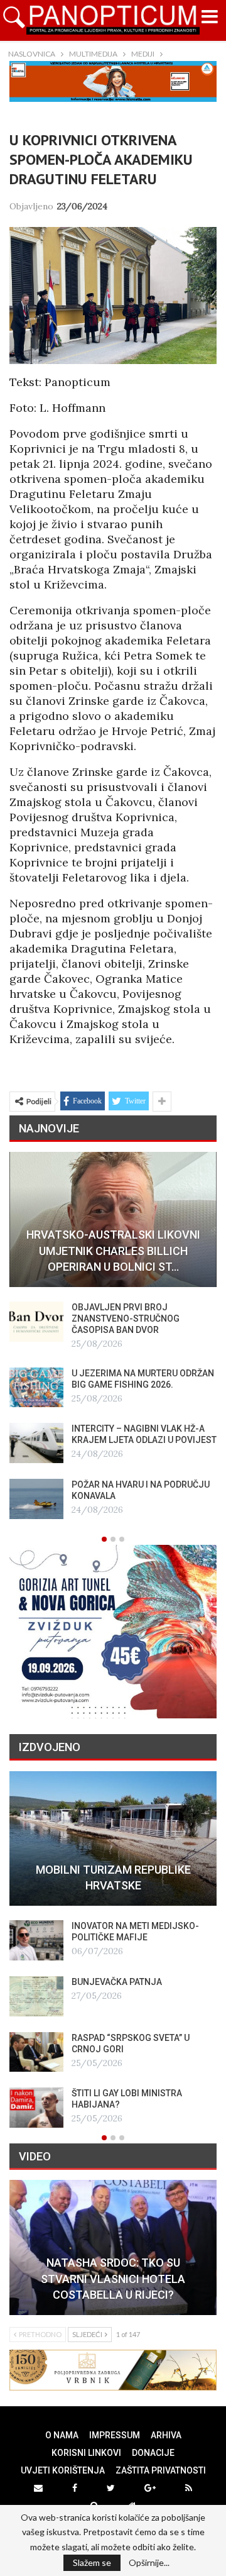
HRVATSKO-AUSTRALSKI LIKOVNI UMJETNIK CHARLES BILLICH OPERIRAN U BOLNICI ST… (113, 1250)
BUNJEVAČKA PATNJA (117, 1982)
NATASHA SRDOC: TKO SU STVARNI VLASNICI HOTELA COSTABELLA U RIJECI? (113, 2278)
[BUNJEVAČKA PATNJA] (36, 1996)
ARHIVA (166, 2435)
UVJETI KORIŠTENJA (63, 2470)
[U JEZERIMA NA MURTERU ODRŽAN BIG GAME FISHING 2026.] (36, 1388)
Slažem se (92, 2562)
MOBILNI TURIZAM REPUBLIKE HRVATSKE (113, 1877)
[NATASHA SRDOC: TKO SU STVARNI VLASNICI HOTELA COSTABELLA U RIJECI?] (113, 2247)
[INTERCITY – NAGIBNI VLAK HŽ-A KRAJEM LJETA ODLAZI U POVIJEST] (36, 1443)
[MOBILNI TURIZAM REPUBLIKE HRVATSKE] (113, 1839)
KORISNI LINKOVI (86, 2453)
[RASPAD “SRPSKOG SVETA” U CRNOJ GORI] (36, 2052)
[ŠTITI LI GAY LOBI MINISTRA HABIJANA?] (36, 2108)
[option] (113, 1335)
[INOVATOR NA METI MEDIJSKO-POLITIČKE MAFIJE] (36, 1940)
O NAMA (62, 2435)
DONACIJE (153, 2453)
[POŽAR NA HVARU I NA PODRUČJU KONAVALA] (36, 1499)
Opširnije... (149, 2563)
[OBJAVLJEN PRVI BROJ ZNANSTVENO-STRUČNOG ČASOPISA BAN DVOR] (36, 1322)
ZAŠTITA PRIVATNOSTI (161, 2470)
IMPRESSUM (115, 2435)
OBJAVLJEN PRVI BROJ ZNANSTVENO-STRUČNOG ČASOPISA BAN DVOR (126, 1318)
